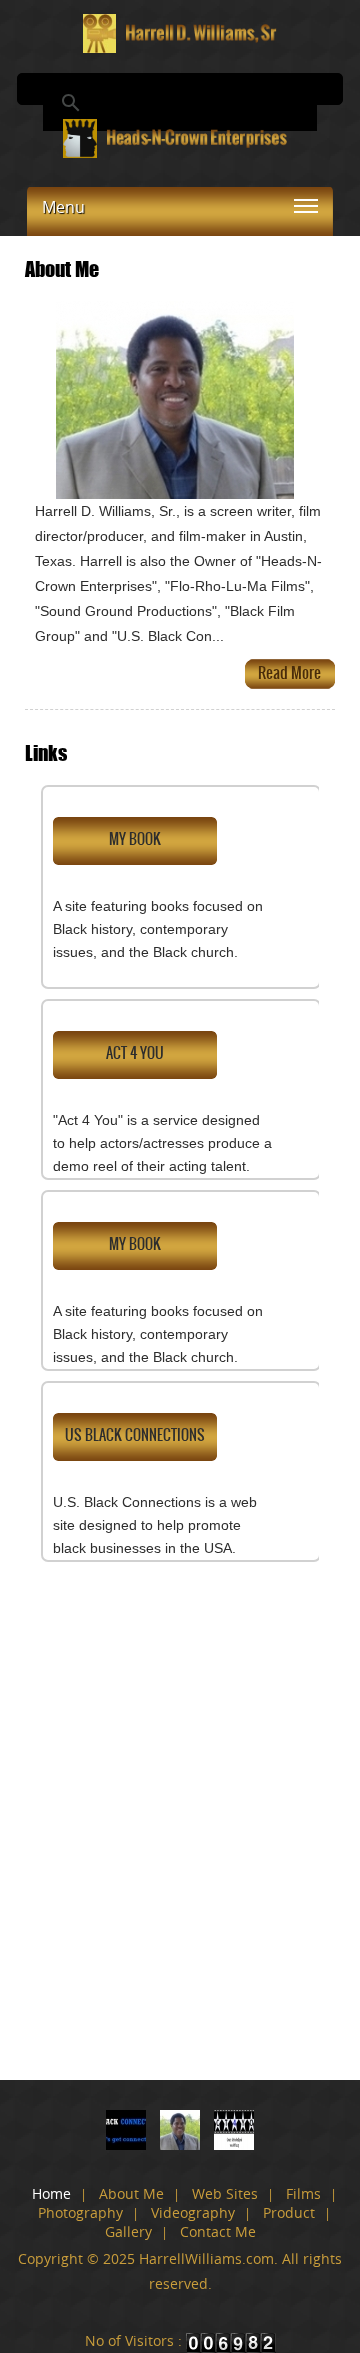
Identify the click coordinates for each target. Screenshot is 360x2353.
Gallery (128, 2231)
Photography (80, 2212)
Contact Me (218, 2231)
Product (289, 2212)
